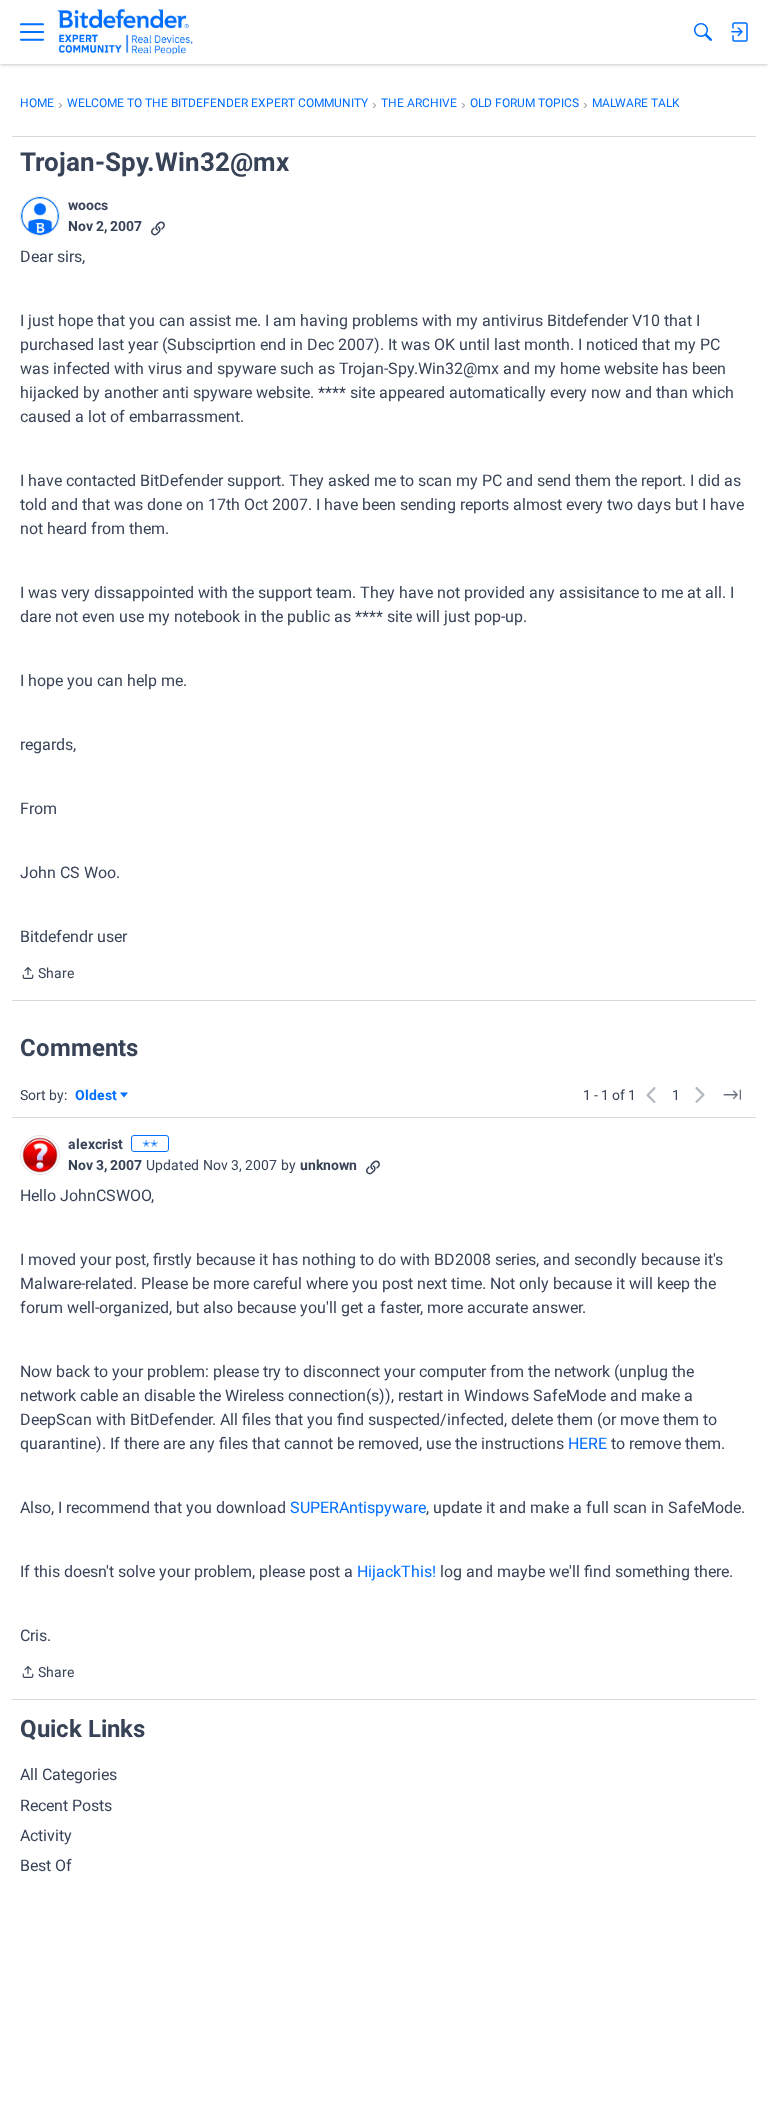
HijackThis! (396, 1571)
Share (47, 975)
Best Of (46, 1865)
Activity (46, 1835)
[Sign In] (739, 32)
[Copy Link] (158, 226)
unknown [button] (328, 1165)
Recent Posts (66, 1805)
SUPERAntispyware (358, 1507)
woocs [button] (88, 205)
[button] (40, 216)
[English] (125, 32)
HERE (587, 1443)
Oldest (97, 1096)
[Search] (703, 32)
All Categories (68, 1774)
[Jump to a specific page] (732, 1095)
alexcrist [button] (95, 1144)
